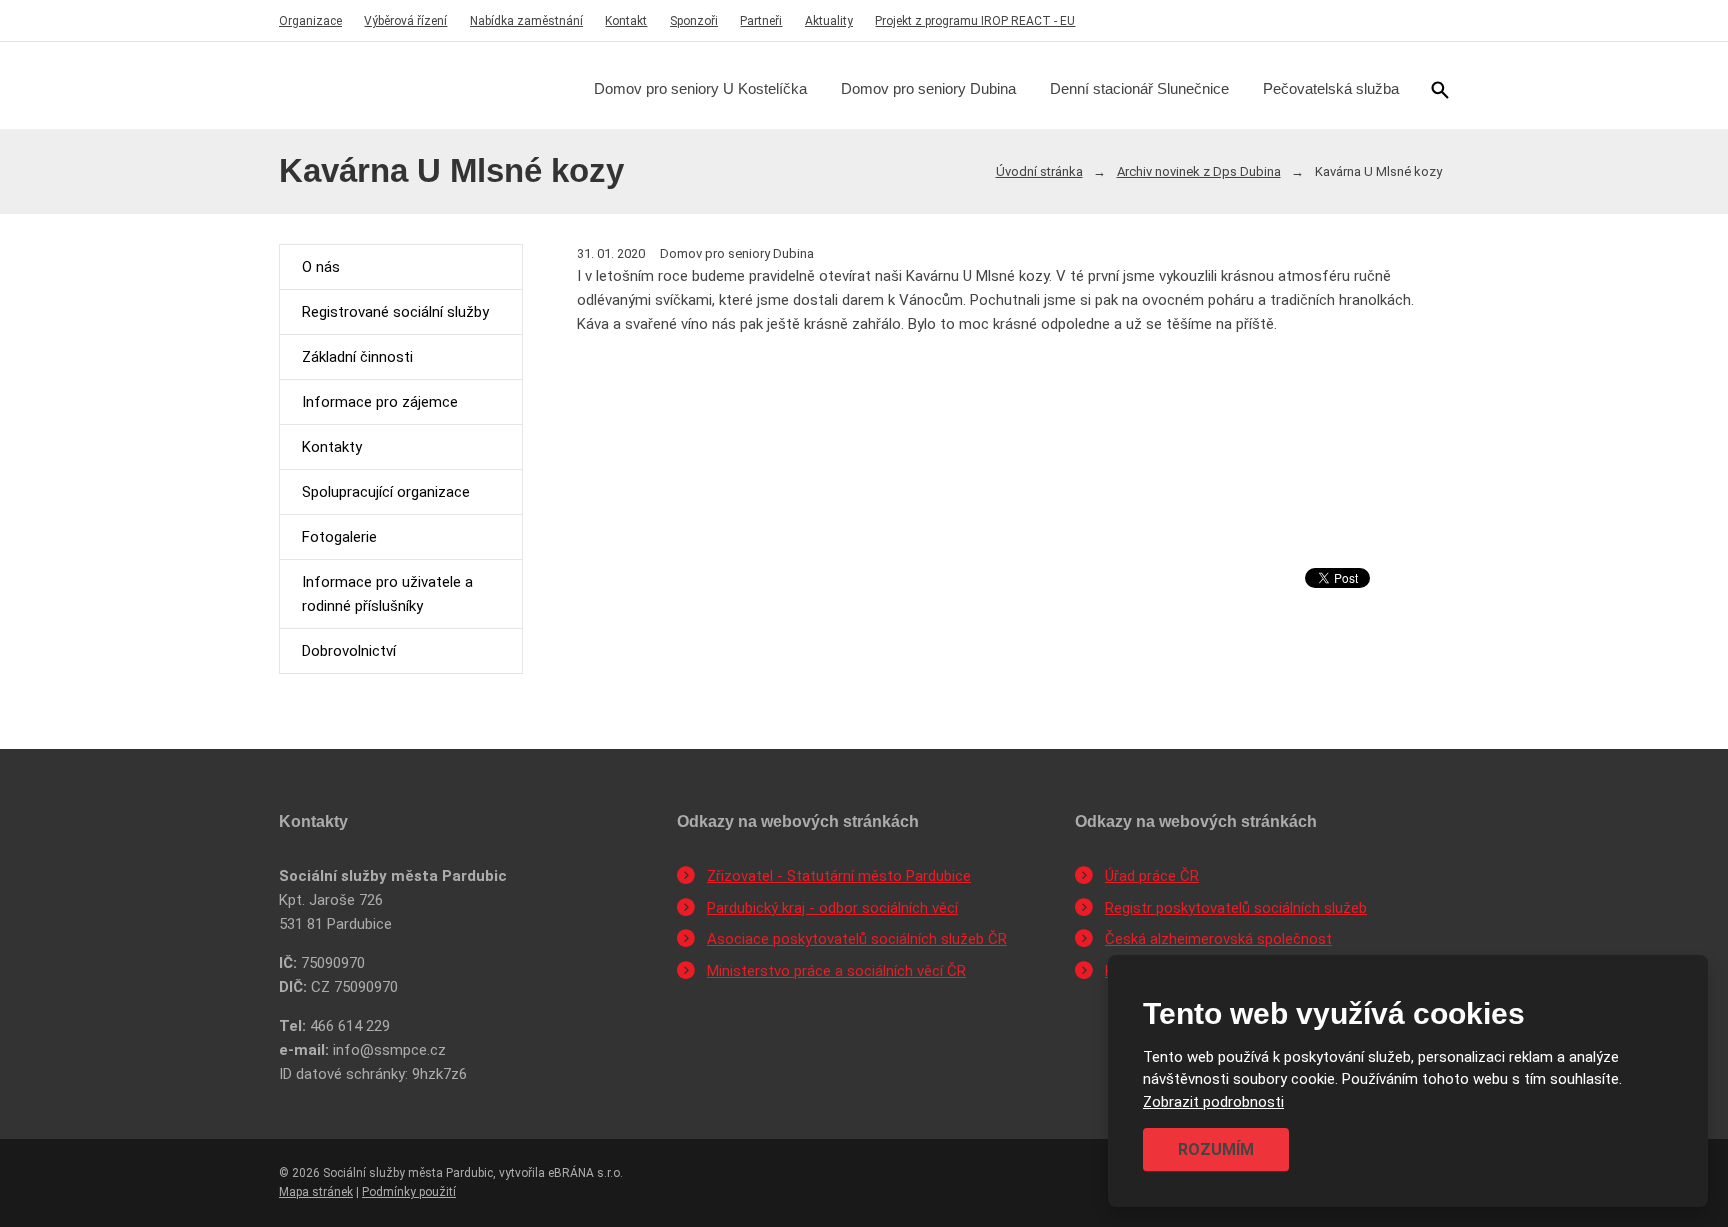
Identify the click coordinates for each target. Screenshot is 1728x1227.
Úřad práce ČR (1152, 876)
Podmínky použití (409, 1192)
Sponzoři (694, 21)
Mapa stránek (316, 1192)
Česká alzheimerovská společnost (1218, 939)
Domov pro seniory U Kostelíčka (700, 88)
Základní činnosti (357, 357)
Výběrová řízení (405, 21)
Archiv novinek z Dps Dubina (1199, 171)
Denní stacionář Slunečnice (1139, 88)
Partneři (761, 21)
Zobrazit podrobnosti (1213, 1102)
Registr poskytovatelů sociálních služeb (1236, 908)
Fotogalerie (339, 537)
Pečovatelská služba (1331, 88)
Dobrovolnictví (349, 651)
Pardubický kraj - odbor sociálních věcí (832, 908)
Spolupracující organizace (386, 492)
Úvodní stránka (1039, 171)
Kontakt (626, 21)
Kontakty (332, 447)
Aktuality (829, 21)
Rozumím (1216, 1149)
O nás (321, 267)
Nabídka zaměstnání (526, 21)
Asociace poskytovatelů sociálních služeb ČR (857, 939)
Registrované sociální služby (395, 312)
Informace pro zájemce (380, 402)
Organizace (310, 21)
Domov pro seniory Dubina (928, 88)
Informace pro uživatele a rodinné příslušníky (387, 594)
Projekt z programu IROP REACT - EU (975, 21)
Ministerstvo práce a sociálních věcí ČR (836, 971)
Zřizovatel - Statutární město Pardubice (839, 876)
